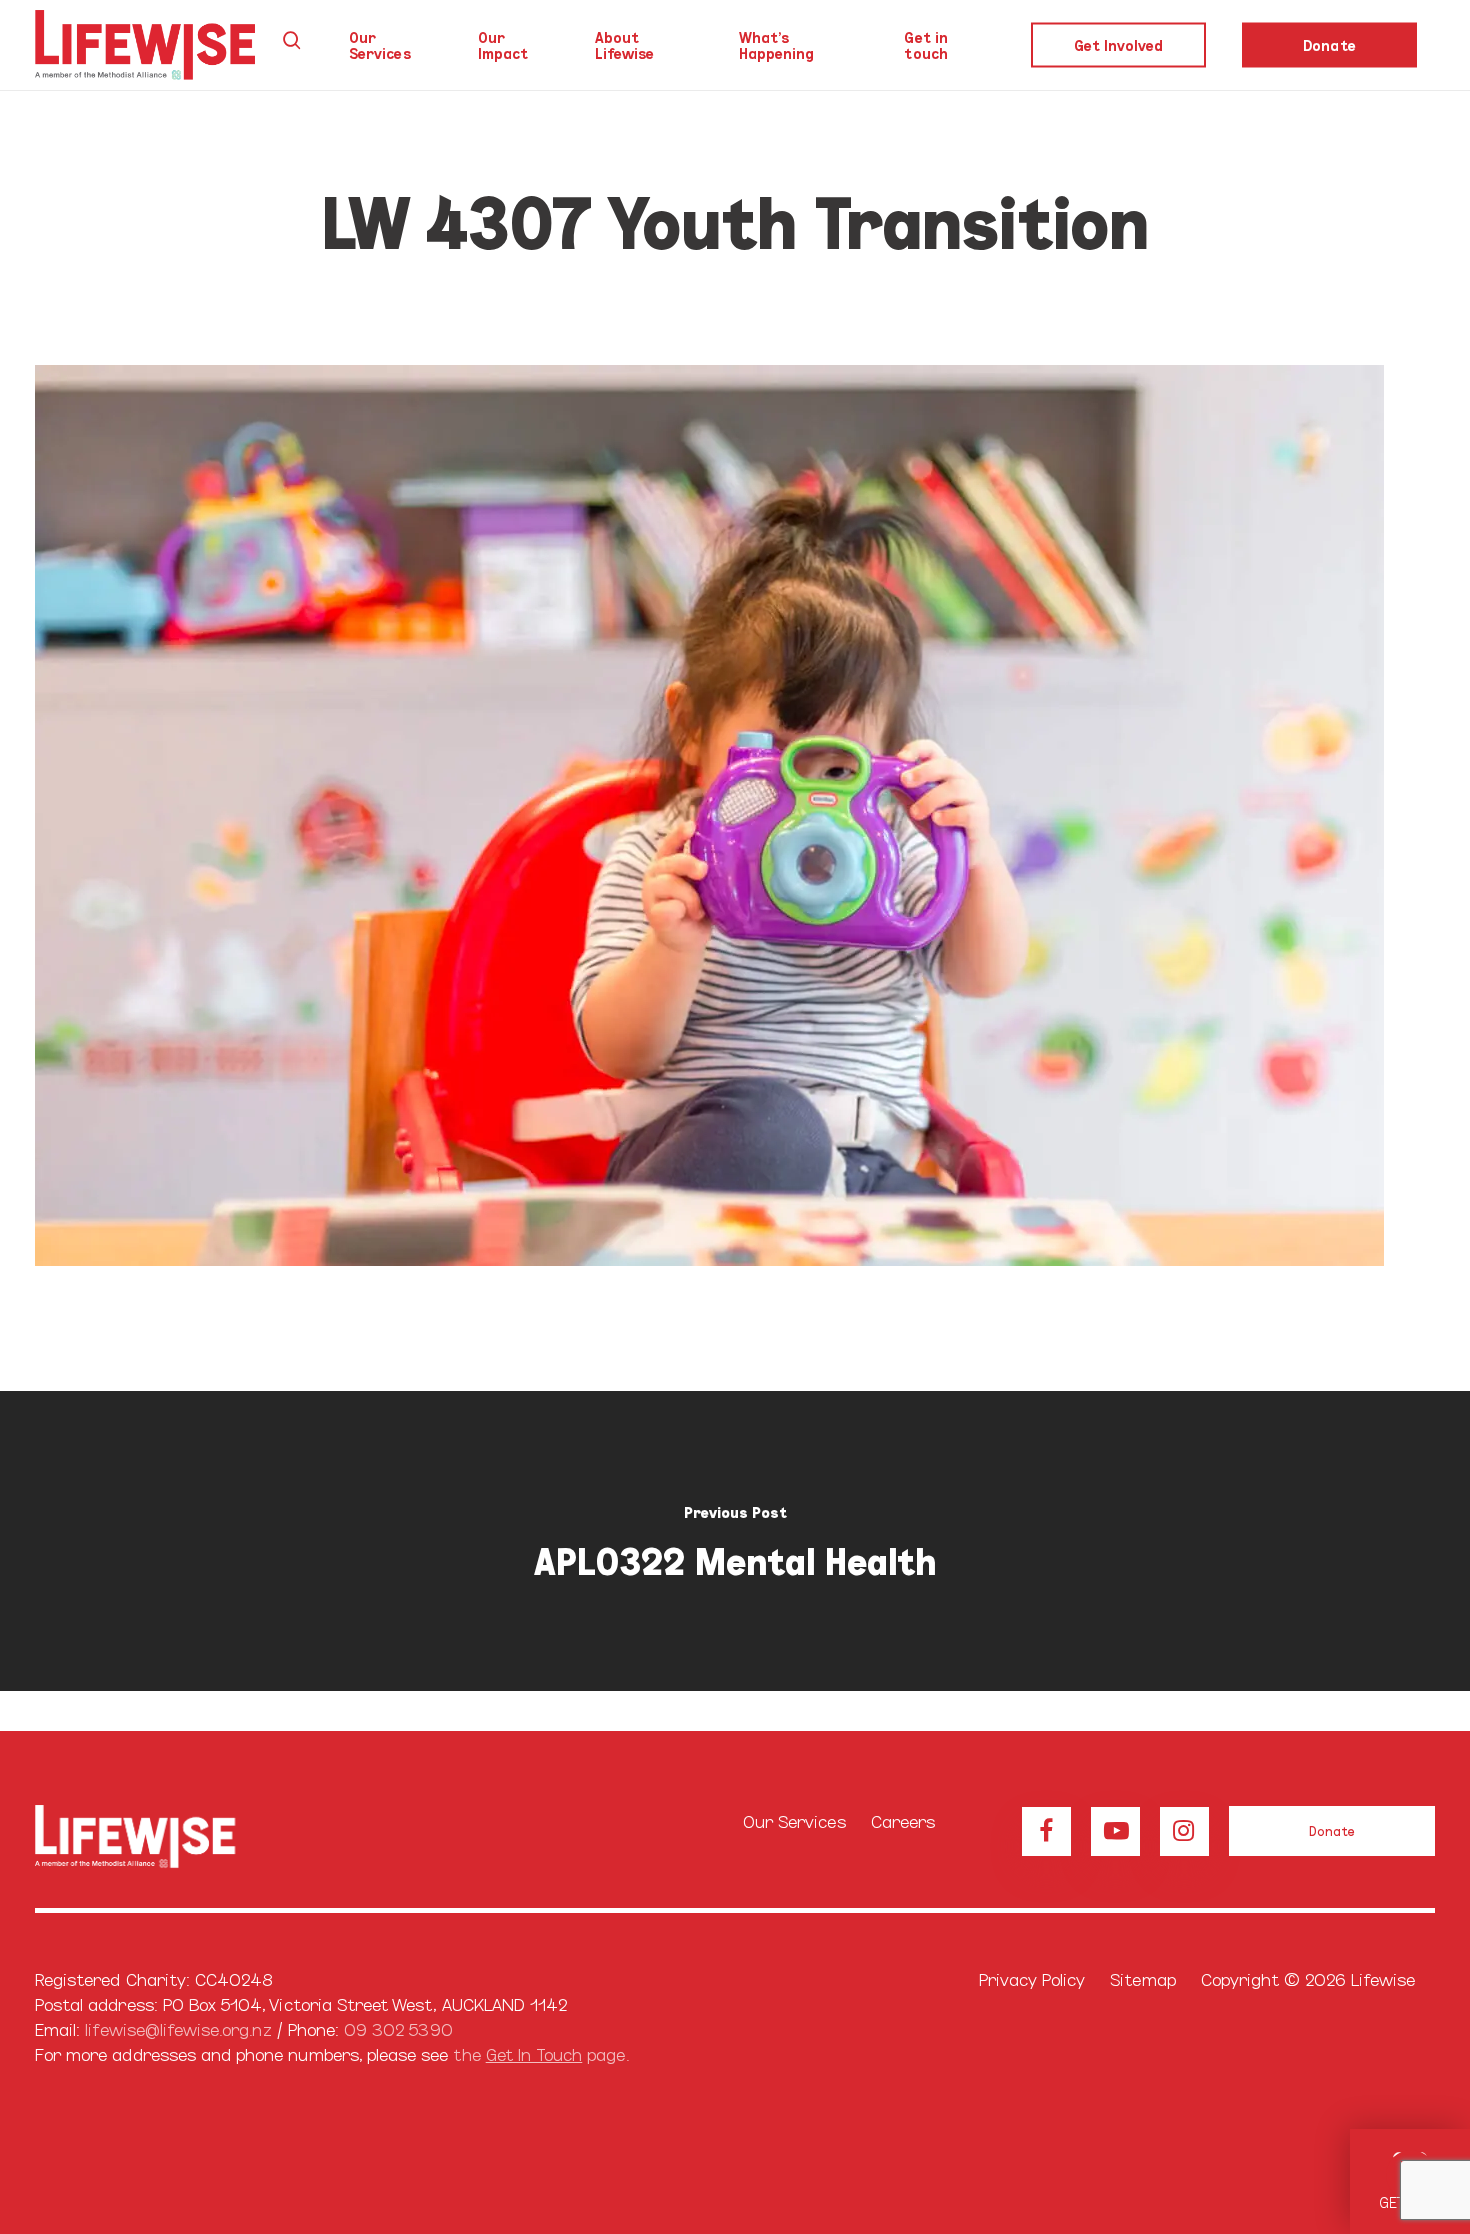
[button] (1332, 1831)
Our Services (794, 1820)
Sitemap (1142, 1978)
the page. (540, 2053)
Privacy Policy (1032, 1978)
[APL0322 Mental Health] (735, 1541)
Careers (903, 1820)
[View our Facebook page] (1046, 1831)
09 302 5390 (398, 2028)
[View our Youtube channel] (1115, 1831)
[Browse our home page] (161, 1837)
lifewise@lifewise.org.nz (178, 2028)
